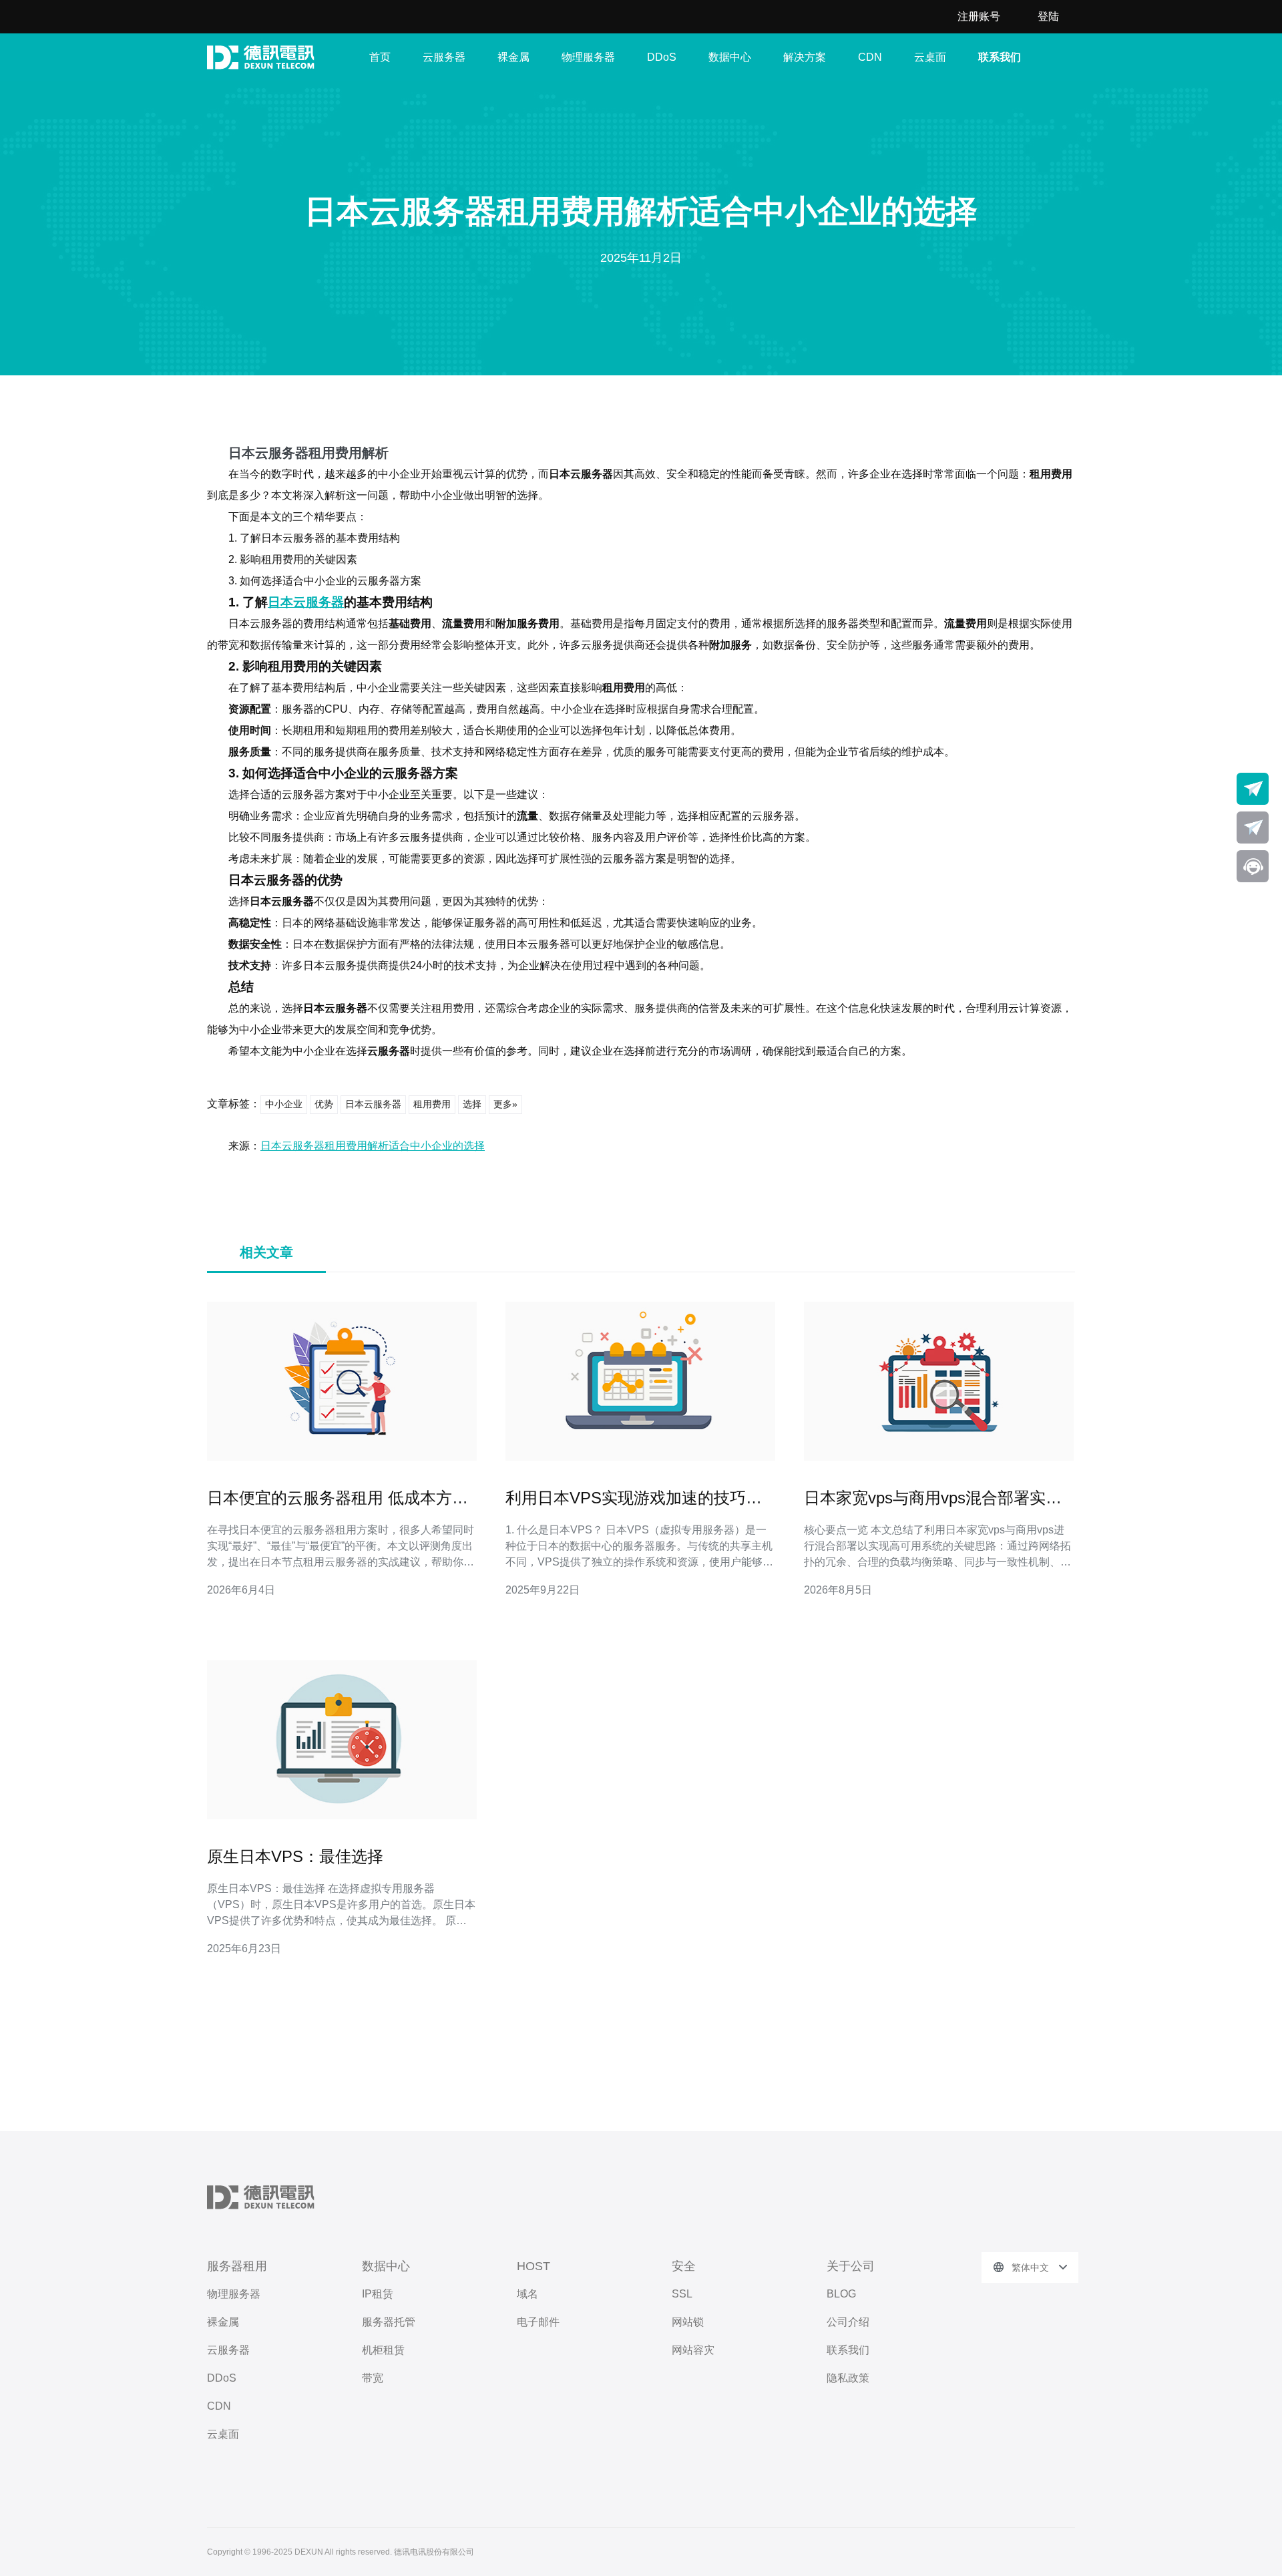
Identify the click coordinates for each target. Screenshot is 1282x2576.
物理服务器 (588, 57)
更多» (505, 1104)
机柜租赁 (383, 2350)
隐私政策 (848, 2378)
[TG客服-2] (1253, 827)
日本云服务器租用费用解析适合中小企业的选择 (373, 1146)
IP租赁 (378, 2294)
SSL (682, 2294)
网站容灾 (693, 2350)
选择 (472, 1104)
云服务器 (444, 57)
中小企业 (284, 1104)
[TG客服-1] (1253, 789)
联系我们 (1000, 57)
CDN (870, 57)
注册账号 (979, 16)
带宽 (373, 2378)
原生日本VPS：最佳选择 (295, 1856)
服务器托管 (389, 2322)
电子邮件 (538, 2322)
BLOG (841, 2294)
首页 (380, 57)
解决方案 (805, 57)
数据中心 (730, 57)
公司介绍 (848, 2322)
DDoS (662, 57)
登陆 (1048, 16)
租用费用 (432, 1104)
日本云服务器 (306, 602)
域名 (527, 2294)
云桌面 (930, 57)
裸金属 (513, 57)
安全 (684, 2266)
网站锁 (688, 2322)
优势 (324, 1104)
